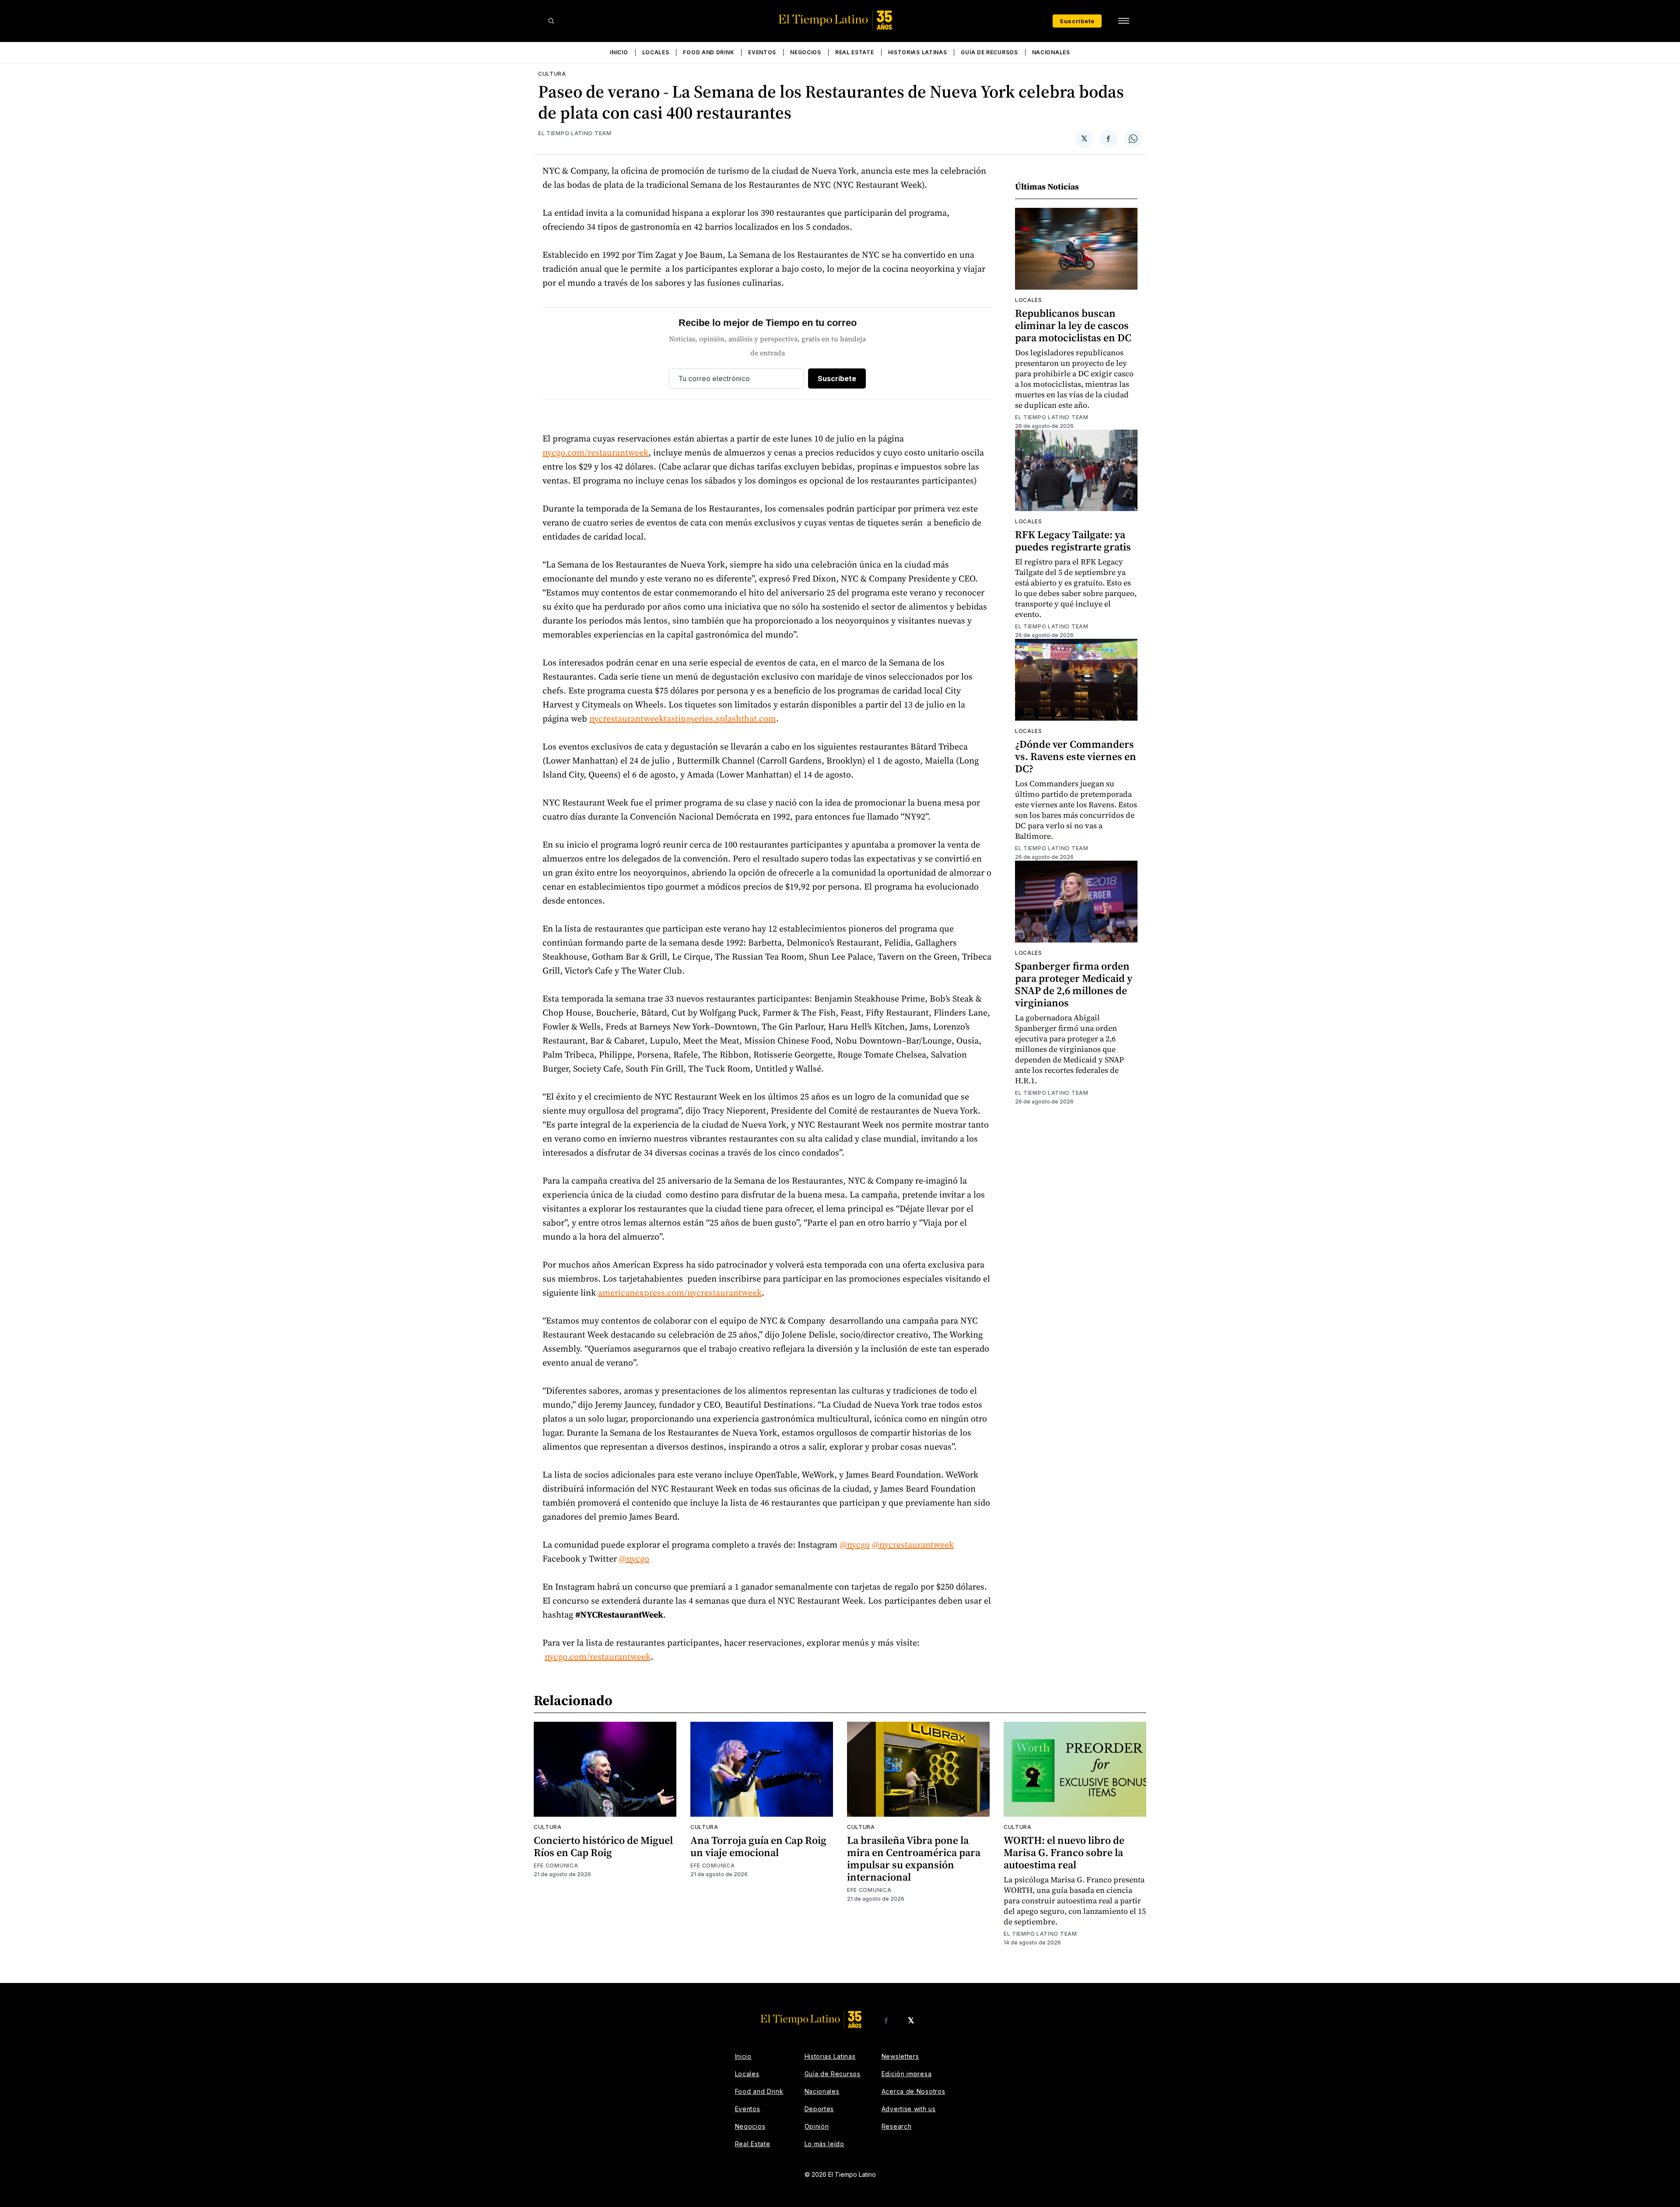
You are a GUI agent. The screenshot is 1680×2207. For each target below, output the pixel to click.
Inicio (619, 52)
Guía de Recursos (989, 52)
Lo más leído (824, 2144)
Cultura (552, 74)
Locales (656, 52)
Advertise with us (909, 2109)
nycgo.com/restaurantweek (595, 452)
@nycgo (855, 1545)
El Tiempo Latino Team (575, 133)
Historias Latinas (918, 52)
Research (897, 2126)
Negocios (806, 52)
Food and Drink (709, 52)
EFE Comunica (556, 1865)
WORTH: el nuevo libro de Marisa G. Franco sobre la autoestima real (1064, 1852)
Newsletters (900, 2056)
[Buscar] (551, 21)
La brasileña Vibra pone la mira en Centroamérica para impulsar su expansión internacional (914, 1858)
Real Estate (855, 52)
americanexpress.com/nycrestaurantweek (680, 1293)
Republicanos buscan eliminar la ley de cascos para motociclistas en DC (1073, 325)
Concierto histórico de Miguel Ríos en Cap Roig (603, 1846)
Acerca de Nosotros (913, 2091)
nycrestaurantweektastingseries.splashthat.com (683, 718)
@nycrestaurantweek (913, 1545)
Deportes (819, 2109)
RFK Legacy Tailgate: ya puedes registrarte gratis (1073, 541)
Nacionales (1051, 52)
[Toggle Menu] (1123, 21)
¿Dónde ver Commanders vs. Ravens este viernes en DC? (1076, 756)
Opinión (817, 2126)
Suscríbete (1077, 21)
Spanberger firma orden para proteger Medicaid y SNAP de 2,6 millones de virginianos (1074, 984)
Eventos (762, 52)
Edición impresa (907, 2074)
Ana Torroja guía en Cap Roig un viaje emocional (758, 1846)
